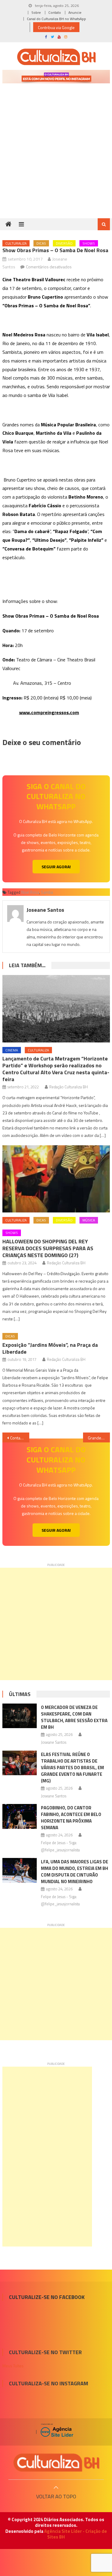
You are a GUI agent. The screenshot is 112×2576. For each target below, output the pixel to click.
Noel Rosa (30, 892)
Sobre (36, 12)
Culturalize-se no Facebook (47, 2297)
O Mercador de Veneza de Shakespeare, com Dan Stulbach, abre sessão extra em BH (74, 1717)
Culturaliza (16, 243)
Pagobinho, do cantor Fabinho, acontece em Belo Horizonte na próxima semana (71, 1818)
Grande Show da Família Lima (99, 1438)
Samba (47, 892)
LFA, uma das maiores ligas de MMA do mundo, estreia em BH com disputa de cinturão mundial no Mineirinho (75, 1872)
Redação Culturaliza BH (69, 1087)
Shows (89, 243)
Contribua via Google (56, 27)
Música (89, 1220)
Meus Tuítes (13, 2366)
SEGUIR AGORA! (56, 867)
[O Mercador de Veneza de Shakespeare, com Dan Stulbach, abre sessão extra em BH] (20, 1716)
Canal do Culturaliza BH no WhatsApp (56, 19)
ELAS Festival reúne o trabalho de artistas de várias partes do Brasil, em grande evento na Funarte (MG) (72, 1768)
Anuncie (75, 12)
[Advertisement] (56, 159)
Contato (55, 12)
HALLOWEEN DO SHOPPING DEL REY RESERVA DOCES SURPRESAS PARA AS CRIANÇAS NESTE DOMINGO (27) (48, 1248)
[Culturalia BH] (56, 2463)
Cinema (12, 1050)
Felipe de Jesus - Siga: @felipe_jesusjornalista (60, 1846)
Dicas (41, 243)
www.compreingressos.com (49, 712)
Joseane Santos (45, 910)
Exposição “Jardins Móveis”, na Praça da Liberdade (50, 1348)
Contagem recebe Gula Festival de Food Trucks (20, 1438)
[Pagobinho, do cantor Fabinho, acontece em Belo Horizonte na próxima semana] (20, 1816)
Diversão (64, 243)
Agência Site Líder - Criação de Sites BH (76, 2534)
